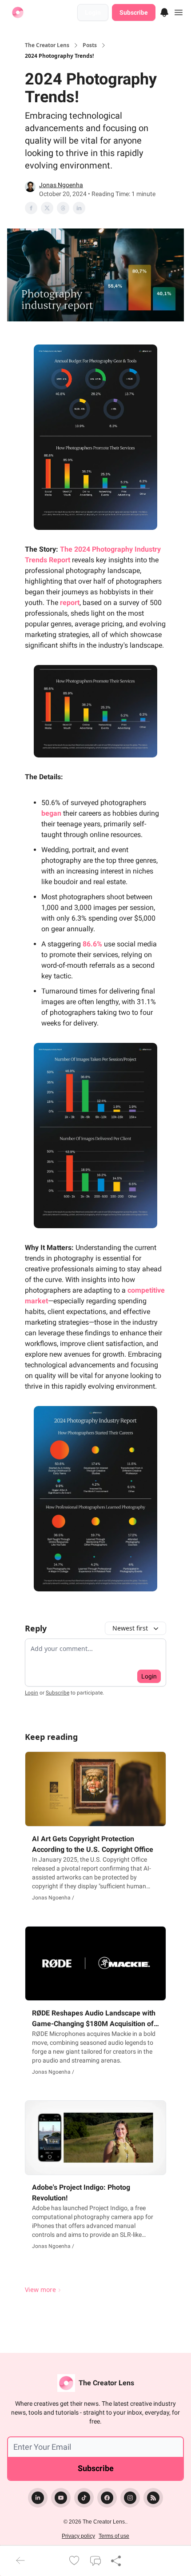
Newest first (130, 1628)
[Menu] (164, 11)
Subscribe (134, 12)
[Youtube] (61, 2498)
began (51, 813)
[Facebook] (107, 2498)
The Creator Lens (47, 45)
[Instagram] (130, 2498)
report (70, 603)
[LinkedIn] (38, 2498)
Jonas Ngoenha (61, 185)
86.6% (92, 944)
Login (93, 12)
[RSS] (153, 2498)
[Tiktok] (84, 2498)
